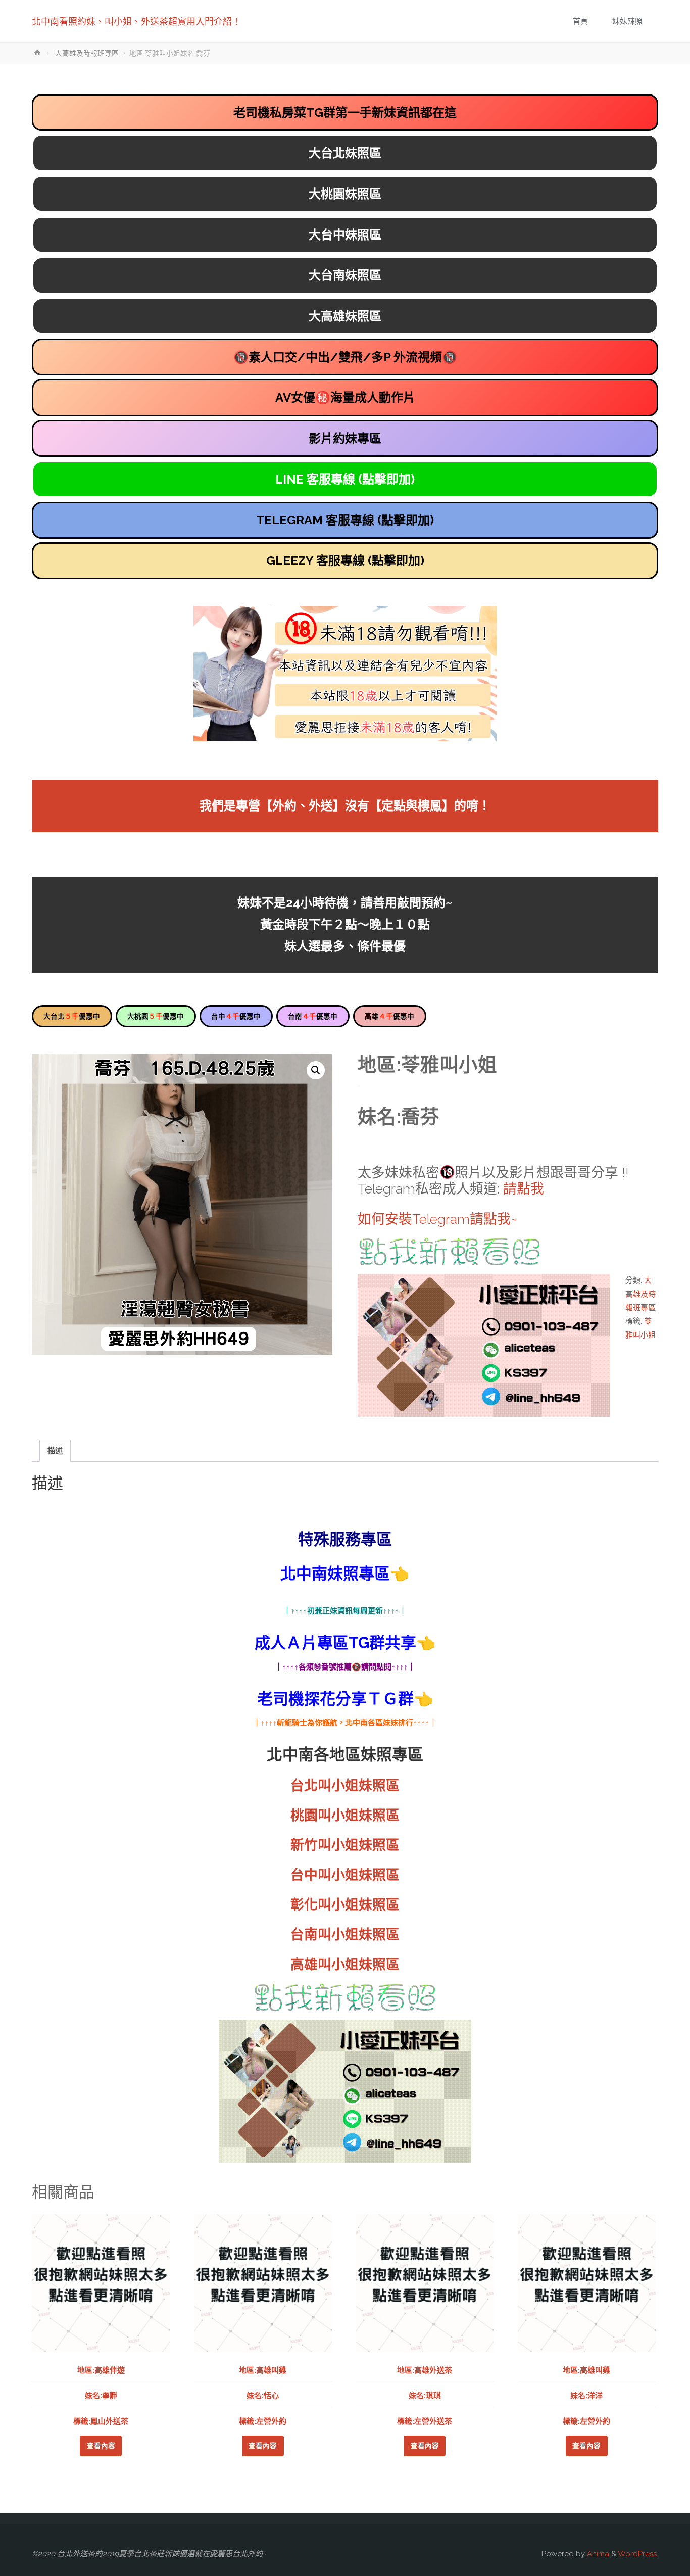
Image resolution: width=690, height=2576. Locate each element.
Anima (597, 2554)
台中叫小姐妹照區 (345, 1875)
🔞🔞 (345, 357)
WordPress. (638, 2554)
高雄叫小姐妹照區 (345, 1964)
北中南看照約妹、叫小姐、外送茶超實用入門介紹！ (136, 21)
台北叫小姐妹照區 (345, 1785)
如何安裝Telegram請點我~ (437, 1219)
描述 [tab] (55, 1451)
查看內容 (101, 2446)
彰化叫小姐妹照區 (345, 1905)
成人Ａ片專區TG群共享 (335, 1643)
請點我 (524, 1189)
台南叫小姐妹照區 (345, 1935)
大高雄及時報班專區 (87, 53)
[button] (316, 1070)
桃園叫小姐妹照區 (345, 1815)
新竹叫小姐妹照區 (345, 1845)
